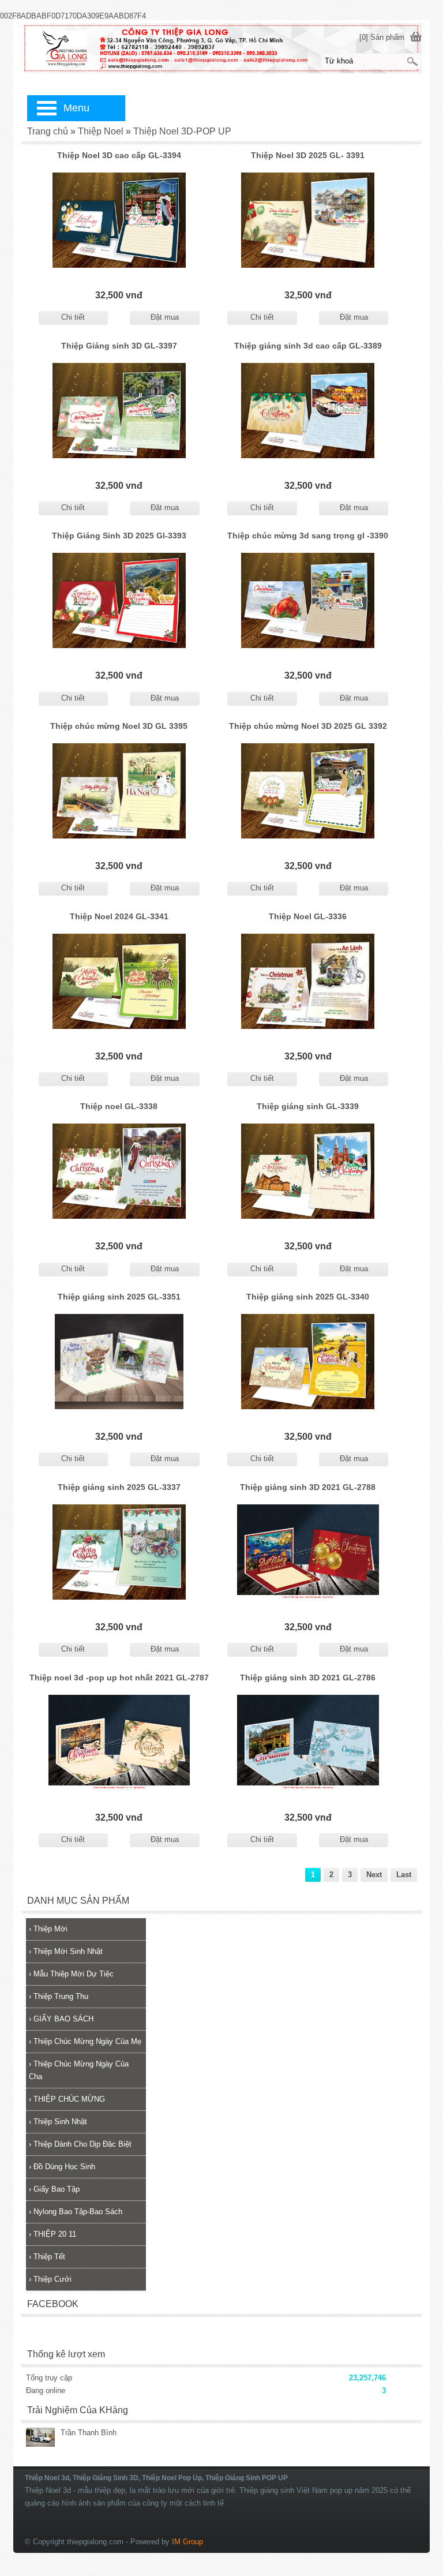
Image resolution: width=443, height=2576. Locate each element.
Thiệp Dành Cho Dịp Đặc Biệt (80, 2144)
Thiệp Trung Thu (59, 1996)
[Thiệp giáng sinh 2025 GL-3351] (119, 1362)
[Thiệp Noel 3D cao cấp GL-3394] (119, 220)
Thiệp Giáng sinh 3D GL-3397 (119, 346)
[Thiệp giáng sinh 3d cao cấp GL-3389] (308, 411)
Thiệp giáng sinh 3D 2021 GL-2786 (308, 1678)
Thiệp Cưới (50, 2279)
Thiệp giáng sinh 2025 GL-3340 (308, 1297)
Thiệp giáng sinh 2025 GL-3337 (119, 1487)
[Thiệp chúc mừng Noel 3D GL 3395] (119, 791)
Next (374, 1875)
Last (404, 1875)
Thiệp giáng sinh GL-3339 (308, 1106)
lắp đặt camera (418, 2462)
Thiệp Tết (47, 2257)
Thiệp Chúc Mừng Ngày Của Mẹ (85, 2041)
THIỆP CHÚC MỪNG (67, 2099)
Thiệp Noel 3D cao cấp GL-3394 (119, 155)
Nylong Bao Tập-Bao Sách (76, 2212)
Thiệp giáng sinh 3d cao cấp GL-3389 (308, 346)
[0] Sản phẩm (382, 37)
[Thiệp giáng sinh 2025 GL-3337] (119, 1552)
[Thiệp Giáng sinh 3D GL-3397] (119, 411)
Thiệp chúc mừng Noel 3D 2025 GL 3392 (308, 726)
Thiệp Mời (48, 1929)
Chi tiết (73, 317)
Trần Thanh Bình (89, 2433)
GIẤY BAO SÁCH (61, 2019)
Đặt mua (165, 317)
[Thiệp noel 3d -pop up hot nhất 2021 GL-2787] (119, 1742)
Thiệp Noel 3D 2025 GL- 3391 (308, 155)
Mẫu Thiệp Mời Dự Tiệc (71, 1974)
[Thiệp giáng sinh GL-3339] (308, 1171)
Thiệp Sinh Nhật (58, 2122)
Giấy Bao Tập (54, 2189)
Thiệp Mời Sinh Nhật (66, 1951)
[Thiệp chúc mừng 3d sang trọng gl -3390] (308, 600)
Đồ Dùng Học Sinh (62, 2167)
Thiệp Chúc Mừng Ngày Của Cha (79, 2070)
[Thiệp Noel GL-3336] (308, 981)
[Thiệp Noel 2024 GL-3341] (119, 981)
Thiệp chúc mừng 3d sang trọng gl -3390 (308, 536)
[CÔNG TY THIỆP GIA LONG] (221, 48)
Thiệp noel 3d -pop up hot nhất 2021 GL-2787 (119, 1678)
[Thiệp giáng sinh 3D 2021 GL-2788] (308, 1552)
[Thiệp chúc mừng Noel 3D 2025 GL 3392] (308, 791)
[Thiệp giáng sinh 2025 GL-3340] (308, 1362)
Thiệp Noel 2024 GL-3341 (119, 916)
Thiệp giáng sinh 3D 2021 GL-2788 (308, 1487)
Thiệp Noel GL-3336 (308, 916)
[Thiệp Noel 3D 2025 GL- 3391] (308, 220)
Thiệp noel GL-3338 (119, 1106)
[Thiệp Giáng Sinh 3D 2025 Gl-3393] (119, 600)
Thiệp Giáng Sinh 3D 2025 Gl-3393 (119, 536)
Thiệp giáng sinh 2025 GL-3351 (119, 1297)
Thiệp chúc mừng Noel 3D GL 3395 (119, 726)
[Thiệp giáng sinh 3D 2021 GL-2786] (308, 1742)
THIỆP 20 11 (52, 2234)
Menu (76, 108)
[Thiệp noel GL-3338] (119, 1171)
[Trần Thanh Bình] (40, 2438)
